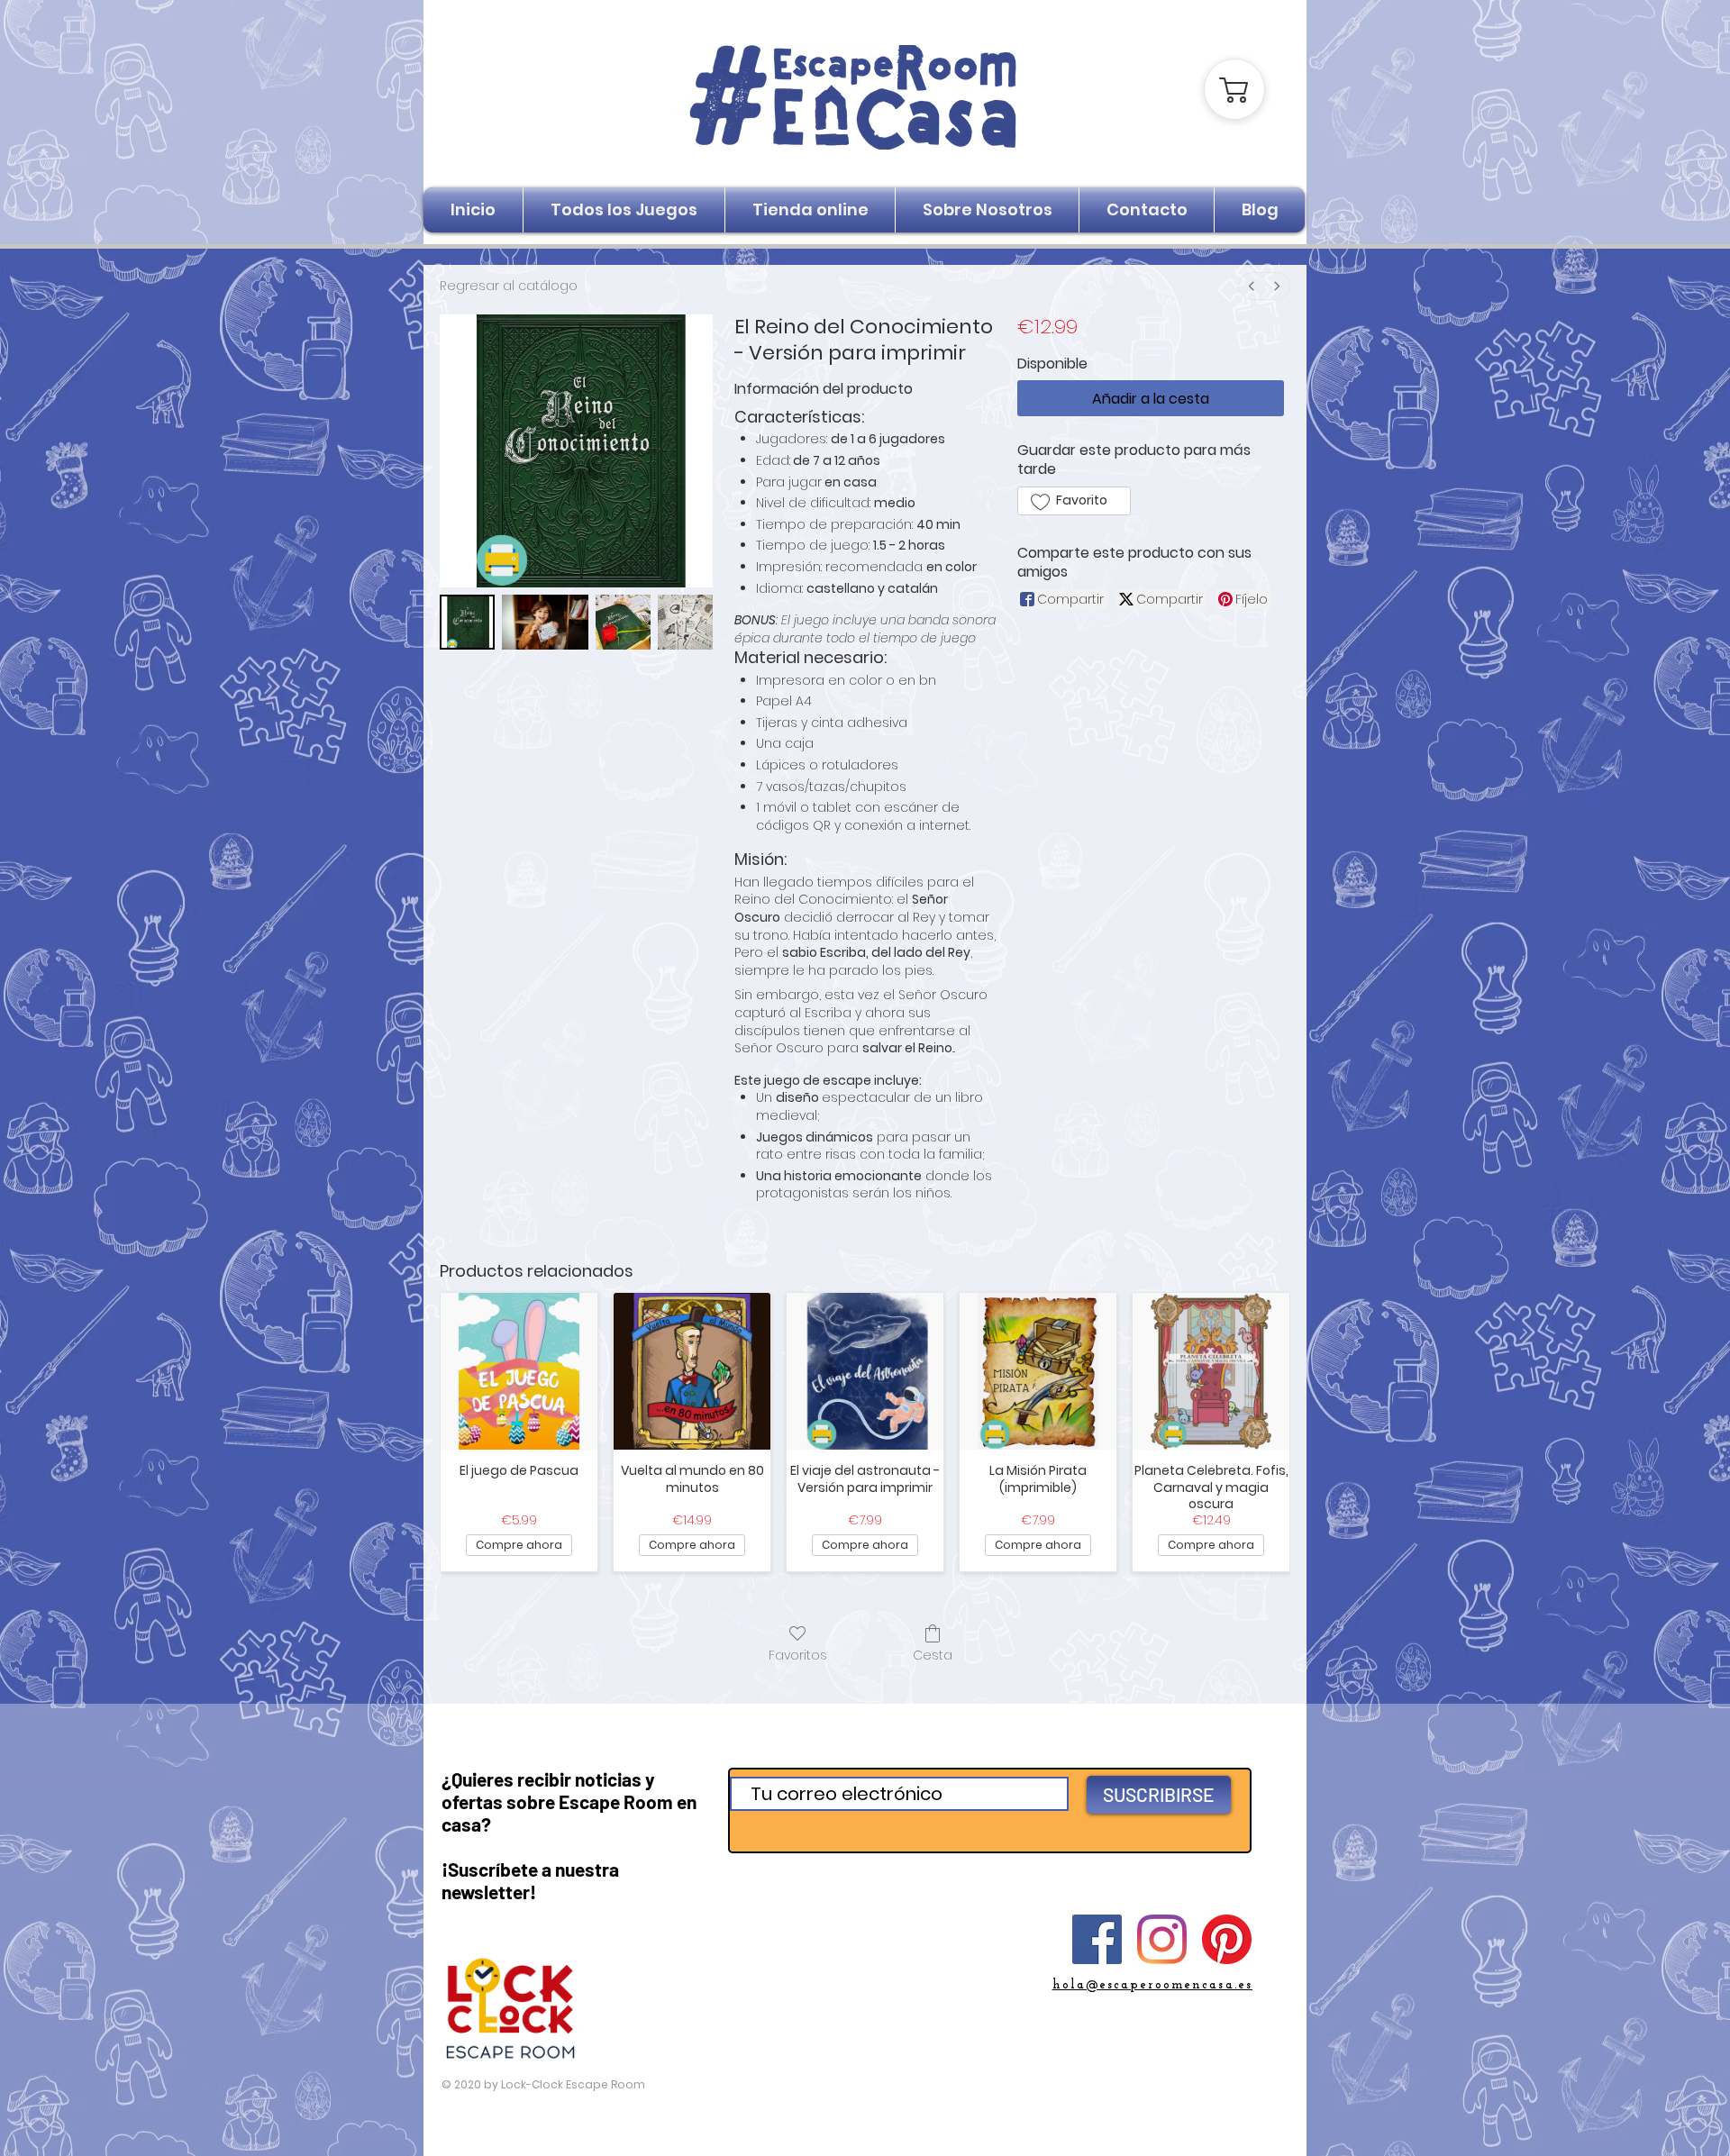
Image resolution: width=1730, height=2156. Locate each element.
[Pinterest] (1227, 1939)
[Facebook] (1097, 1939)
